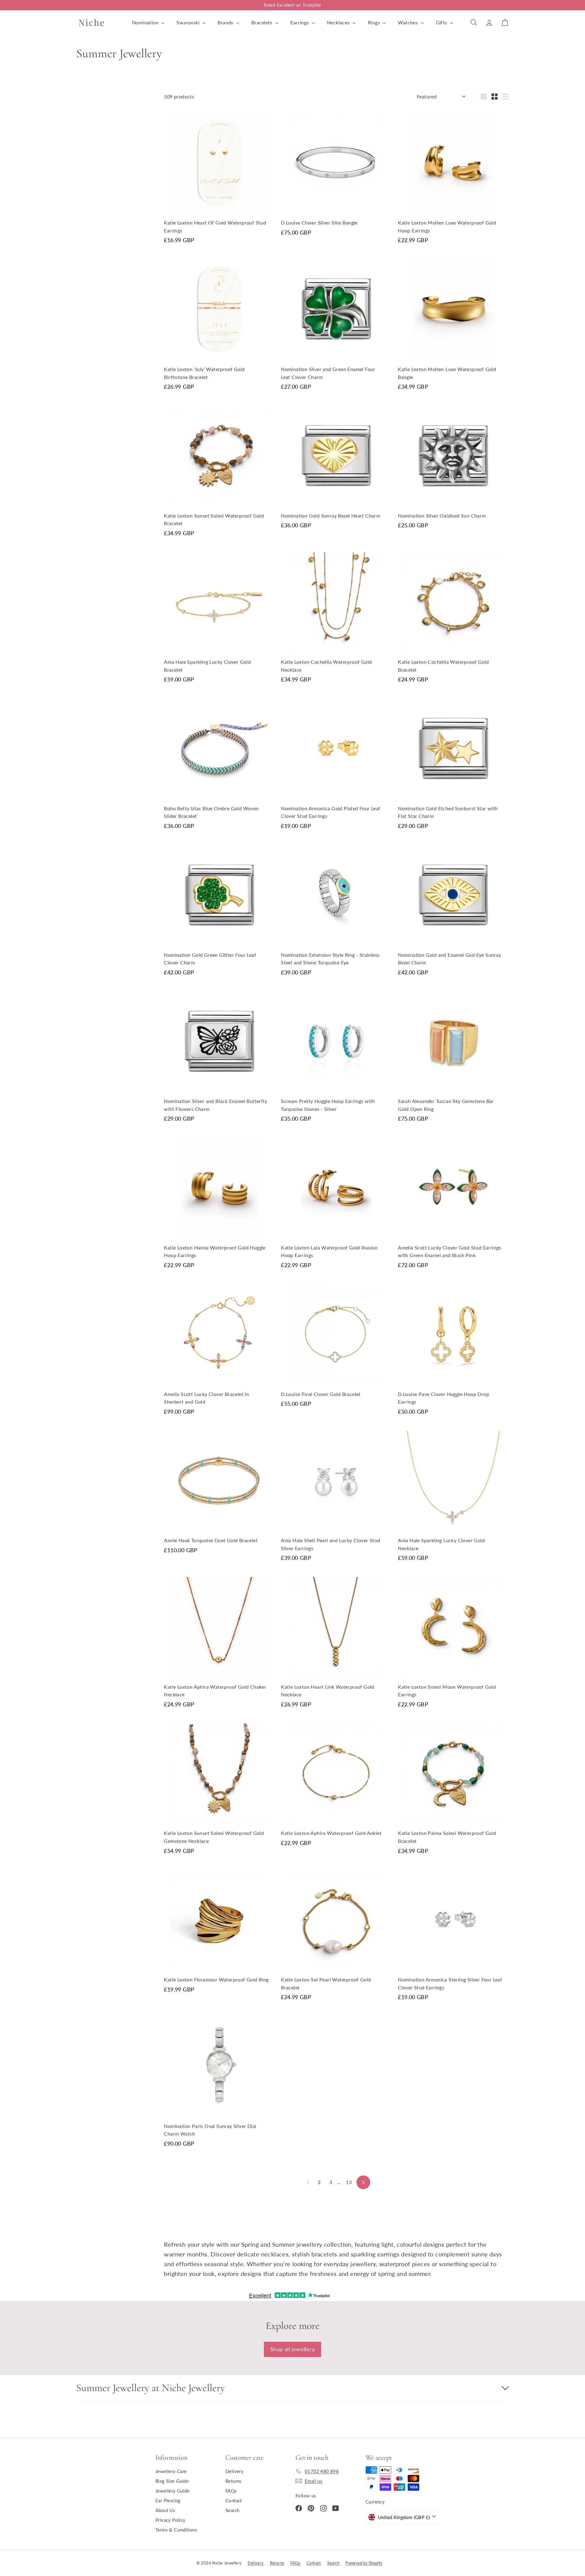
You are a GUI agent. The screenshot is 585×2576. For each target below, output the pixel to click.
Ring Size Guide (172, 2481)
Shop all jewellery (292, 2349)
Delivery (234, 2471)
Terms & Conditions (176, 2530)
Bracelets (262, 22)
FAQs (231, 2491)
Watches (408, 22)
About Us (165, 2510)
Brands (226, 22)
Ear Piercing (168, 2500)
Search (232, 2510)
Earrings (300, 22)
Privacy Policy (170, 2520)
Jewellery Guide (172, 2491)
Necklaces (339, 22)
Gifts (442, 22)
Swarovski (189, 22)
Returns (234, 2481)
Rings (374, 22)
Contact (234, 2500)
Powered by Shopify (364, 2563)
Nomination (146, 22)
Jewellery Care (171, 2471)
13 (349, 2182)
